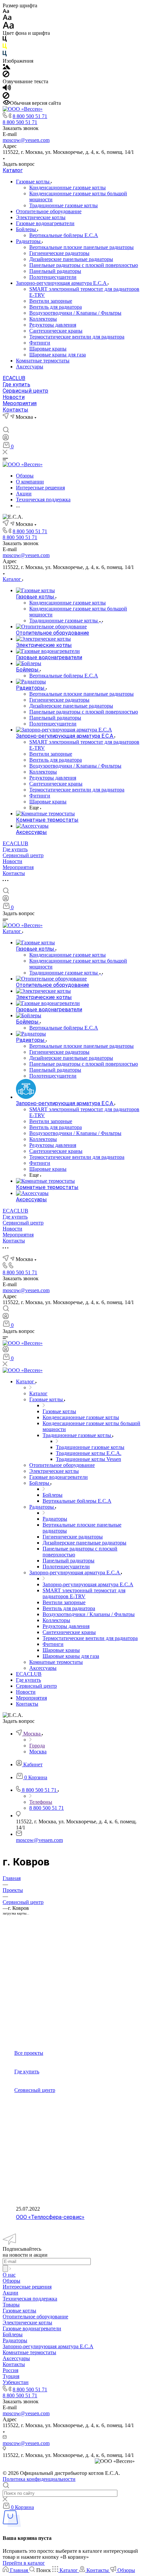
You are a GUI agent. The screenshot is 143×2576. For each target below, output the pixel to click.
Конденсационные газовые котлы (68, 188)
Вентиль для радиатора (56, 307)
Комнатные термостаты (43, 361)
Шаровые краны (48, 349)
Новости (14, 397)
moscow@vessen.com (26, 140)
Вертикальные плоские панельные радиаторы (81, 247)
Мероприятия (20, 403)
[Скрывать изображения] (6, 75)
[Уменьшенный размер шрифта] (6, 11)
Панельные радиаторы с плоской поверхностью (84, 265)
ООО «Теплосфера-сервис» (50, 2217)
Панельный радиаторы (55, 271)
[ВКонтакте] (6, 423)
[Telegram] (18, 423)
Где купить (16, 384)
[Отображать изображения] (6, 67)
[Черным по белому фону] (5, 40)
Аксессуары (30, 367)
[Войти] (6, 439)
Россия (10, 2370)
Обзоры (11, 2281)
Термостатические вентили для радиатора (77, 337)
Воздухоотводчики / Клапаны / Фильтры (75, 313)
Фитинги (40, 343)
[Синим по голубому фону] (5, 55)
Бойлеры (27, 229)
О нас (9, 2275)
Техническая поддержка (30, 2299)
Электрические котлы (41, 217)
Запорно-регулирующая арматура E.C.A (62, 283)
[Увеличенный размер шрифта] (8, 27)
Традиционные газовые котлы (64, 205)
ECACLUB (14, 378)
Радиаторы (29, 241)
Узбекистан (16, 2382)
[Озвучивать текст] (7, 89)
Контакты (15, 410)
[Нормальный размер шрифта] (7, 18)
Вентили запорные (51, 301)
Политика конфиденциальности (39, 2479)
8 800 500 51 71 (30, 116)
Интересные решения (27, 2287)
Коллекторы (43, 319)
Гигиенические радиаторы (59, 253)
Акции (10, 2293)
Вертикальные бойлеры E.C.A (64, 235)
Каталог (13, 170)
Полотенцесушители (53, 277)
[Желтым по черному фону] (5, 48)
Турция (11, 2376)
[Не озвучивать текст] (6, 97)
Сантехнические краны (56, 331)
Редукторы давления (53, 325)
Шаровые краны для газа (58, 355)
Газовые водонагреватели (45, 223)
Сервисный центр (25, 391)
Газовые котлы (33, 182)
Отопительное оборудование (49, 211)
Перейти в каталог (24, 2563)
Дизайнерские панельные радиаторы (71, 259)
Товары (11, 2305)
